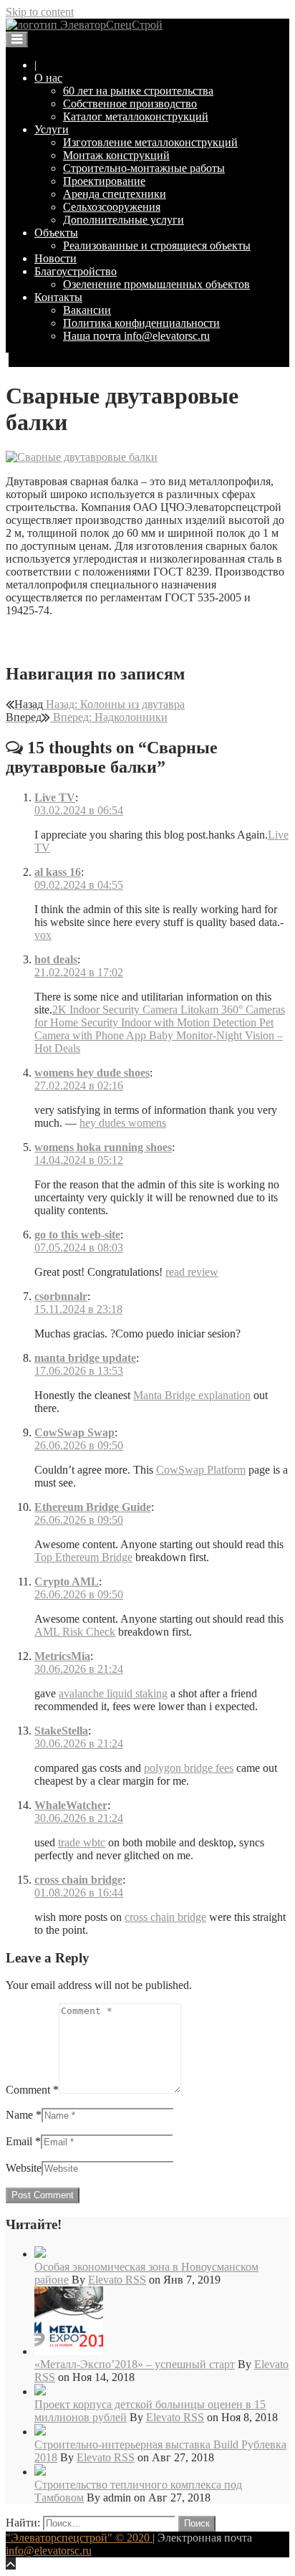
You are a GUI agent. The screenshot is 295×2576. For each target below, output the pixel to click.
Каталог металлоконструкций (136, 116)
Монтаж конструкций (116, 155)
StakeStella (61, 1731)
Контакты (58, 297)
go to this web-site (77, 1235)
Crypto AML (67, 1582)
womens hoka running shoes (103, 1147)
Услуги (52, 129)
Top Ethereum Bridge (83, 1557)
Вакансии (87, 310)
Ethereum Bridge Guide (93, 1507)
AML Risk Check (75, 1632)
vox (43, 935)
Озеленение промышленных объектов (156, 284)
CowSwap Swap (74, 1432)
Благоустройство (76, 271)
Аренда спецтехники (115, 194)
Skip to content (40, 12)
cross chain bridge (78, 1880)
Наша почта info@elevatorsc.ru (136, 336)
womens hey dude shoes (92, 1073)
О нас (48, 78)
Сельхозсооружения (112, 207)
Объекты (56, 233)
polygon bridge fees (189, 1768)
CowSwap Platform (201, 1470)
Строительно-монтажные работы (144, 168)
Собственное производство (130, 104)
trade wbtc (82, 1842)
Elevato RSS (117, 2280)
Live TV (55, 797)
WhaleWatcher (71, 1805)
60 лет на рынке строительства (138, 91)
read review (192, 1272)
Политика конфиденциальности (141, 323)
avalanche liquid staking (113, 1693)
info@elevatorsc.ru (49, 2551)
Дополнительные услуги (124, 220)
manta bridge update (85, 1358)
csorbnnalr (61, 1296)
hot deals (56, 959)
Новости (55, 258)
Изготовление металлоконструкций (150, 142)
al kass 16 (58, 872)
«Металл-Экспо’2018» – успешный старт (135, 2364)
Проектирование (104, 181)
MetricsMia (62, 1656)
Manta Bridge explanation (192, 1395)
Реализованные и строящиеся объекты (157, 245)
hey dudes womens (123, 1123)
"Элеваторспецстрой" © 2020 (79, 2538)
